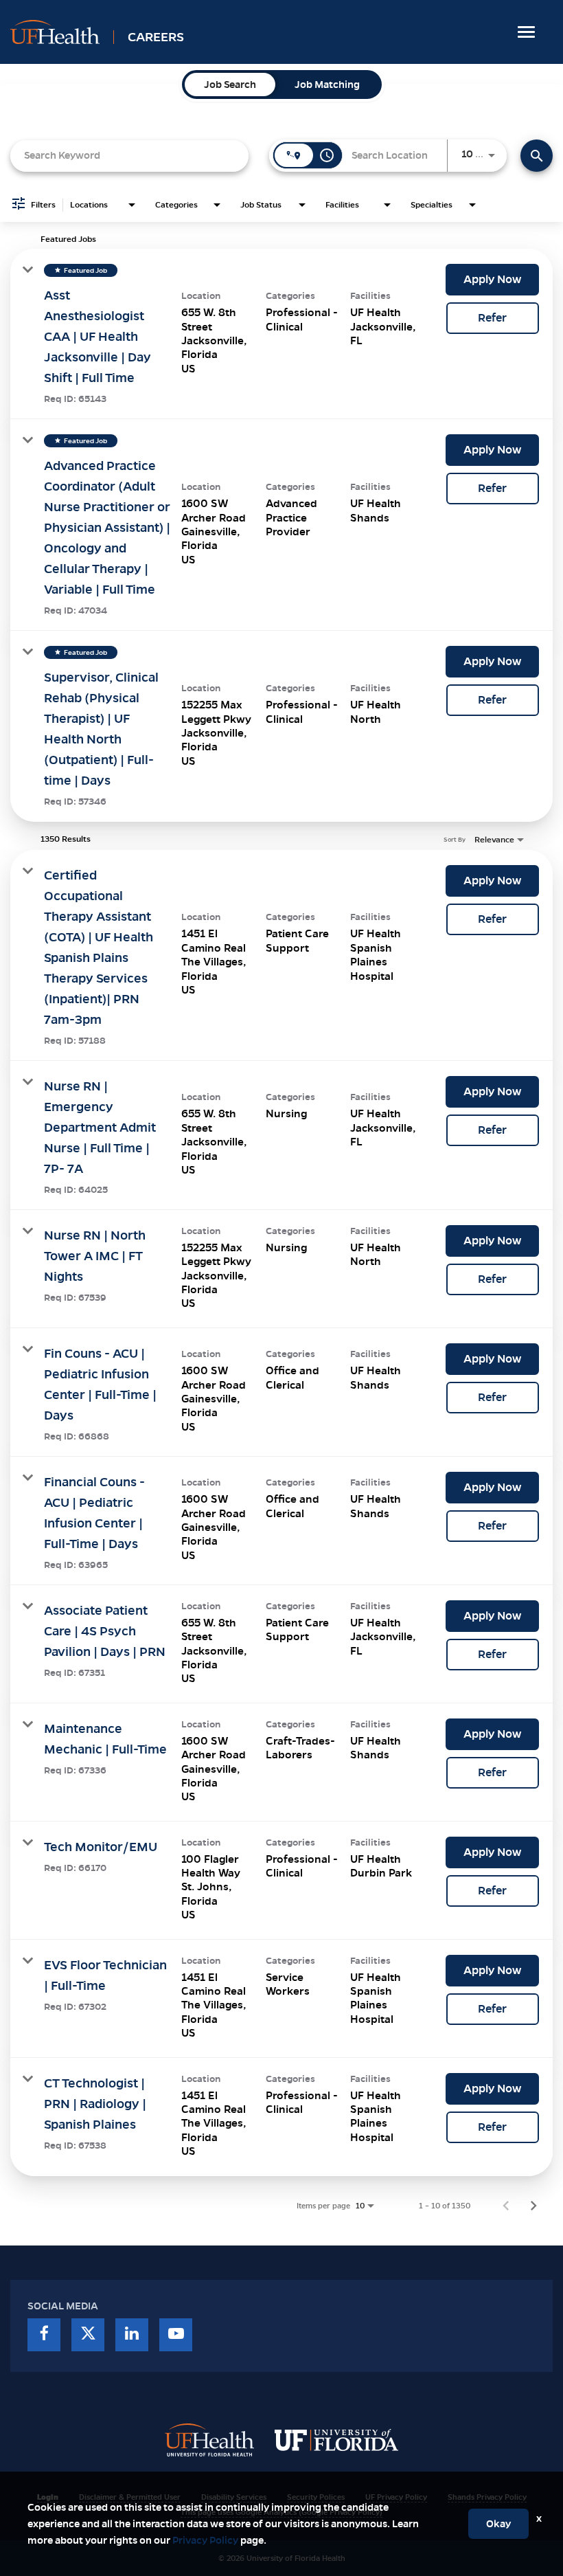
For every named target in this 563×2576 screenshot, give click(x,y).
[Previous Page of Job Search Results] (506, 2206)
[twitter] (88, 2335)
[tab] (230, 85)
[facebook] (44, 2335)
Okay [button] (498, 2524)
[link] (281, 334)
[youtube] (176, 2335)
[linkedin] (132, 2335)
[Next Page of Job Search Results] (533, 2206)
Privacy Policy (205, 2540)
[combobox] (129, 156)
